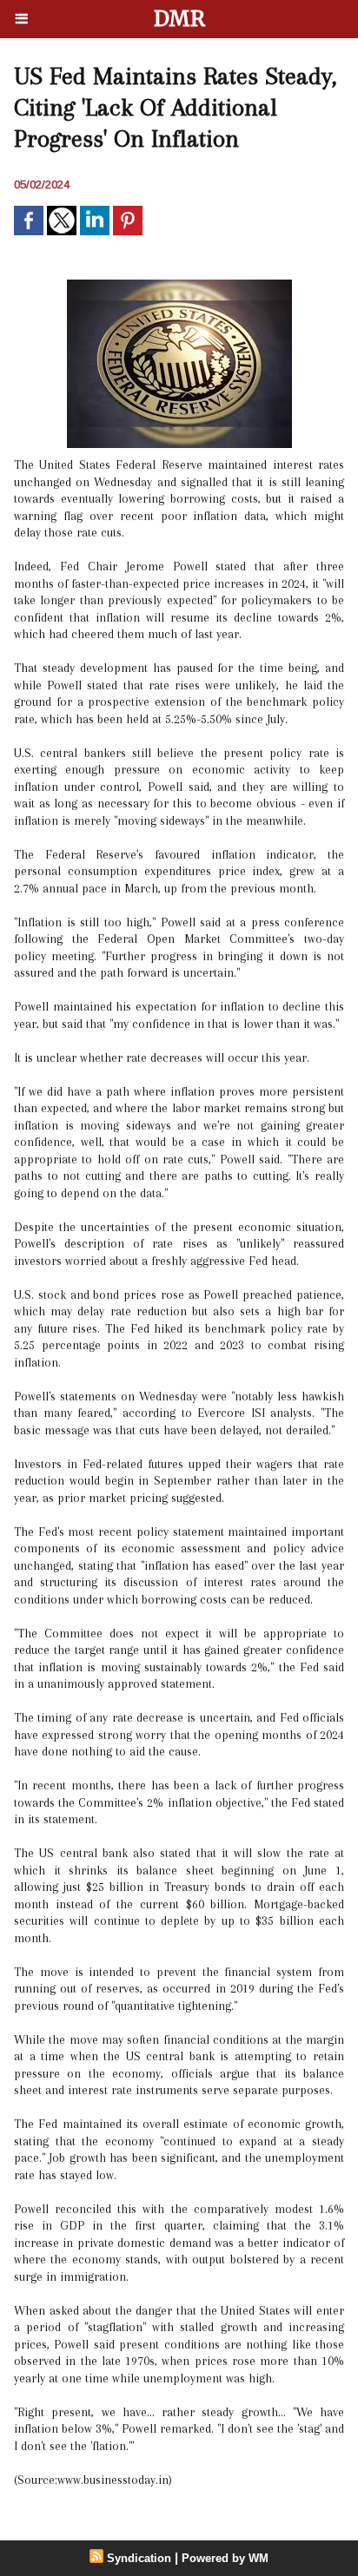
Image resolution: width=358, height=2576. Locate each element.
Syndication (139, 2558)
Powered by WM (225, 2558)
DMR (179, 19)
